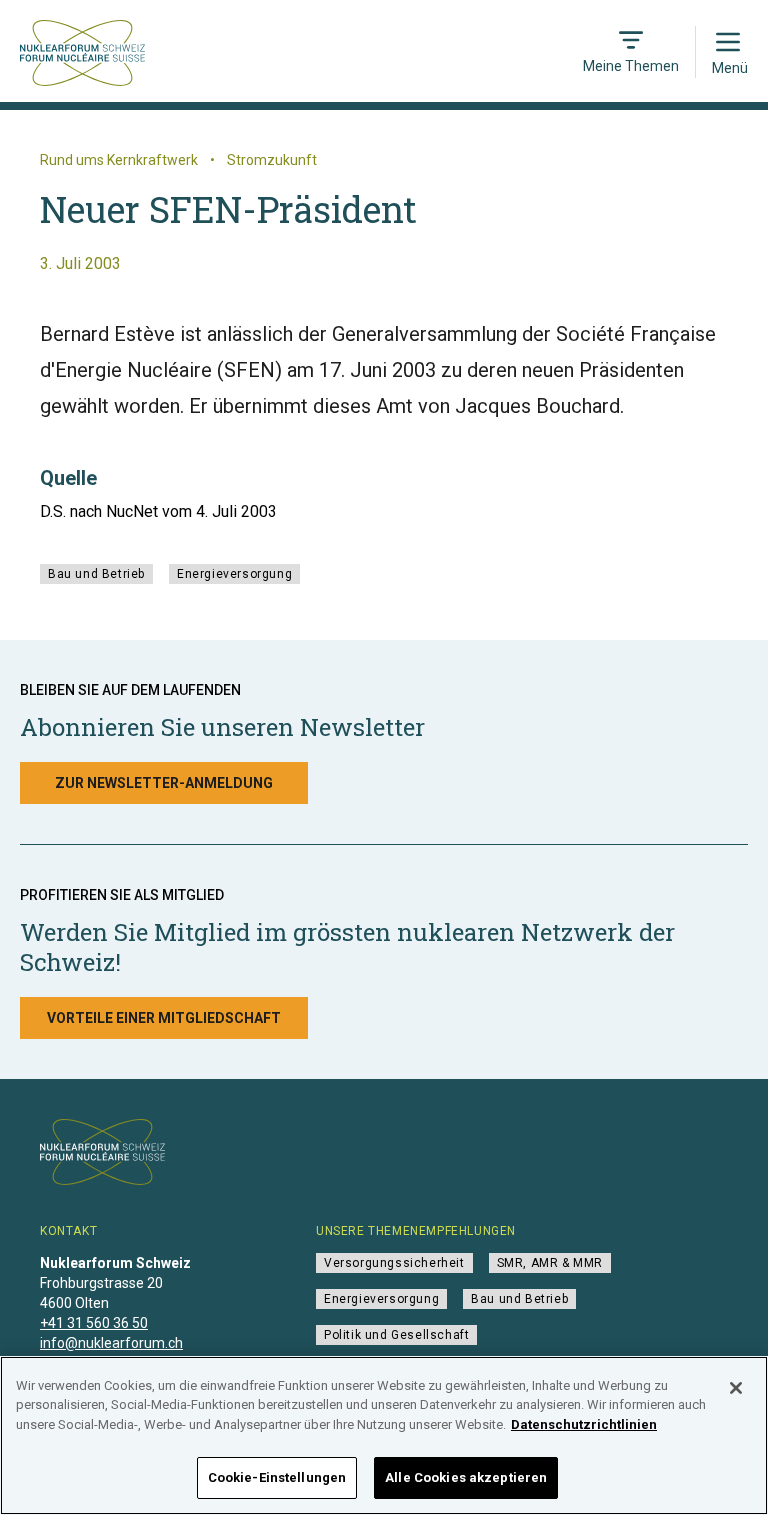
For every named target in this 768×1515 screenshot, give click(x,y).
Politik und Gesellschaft (396, 1335)
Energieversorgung (234, 574)
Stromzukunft (272, 160)
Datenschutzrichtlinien (584, 1424)
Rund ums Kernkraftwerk (119, 160)
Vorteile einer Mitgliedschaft (164, 1018)
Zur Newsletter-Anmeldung (164, 783)
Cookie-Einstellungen (277, 1477)
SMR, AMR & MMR (550, 1263)
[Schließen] (736, 1388)
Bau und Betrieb (96, 574)
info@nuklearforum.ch (111, 1343)
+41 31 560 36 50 (94, 1323)
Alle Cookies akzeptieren (466, 1477)
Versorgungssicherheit (394, 1263)
